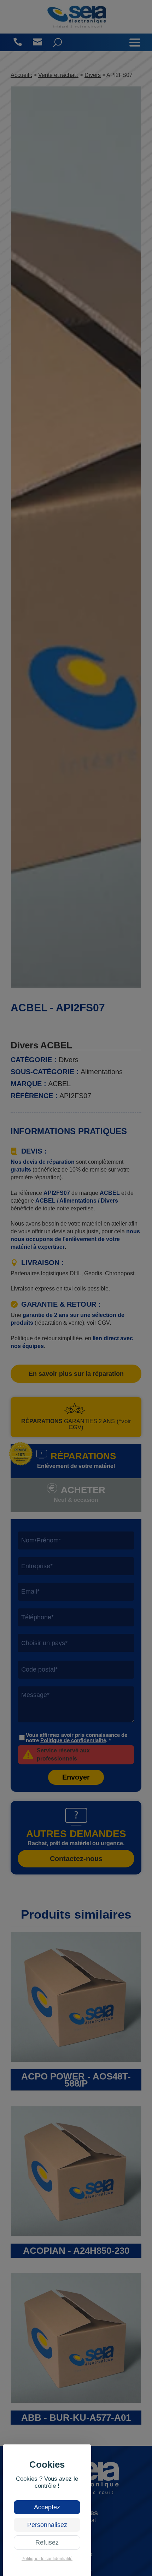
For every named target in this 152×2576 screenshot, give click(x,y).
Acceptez (47, 2507)
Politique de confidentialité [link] (47, 2559)
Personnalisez (47, 2525)
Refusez (47, 2542)
